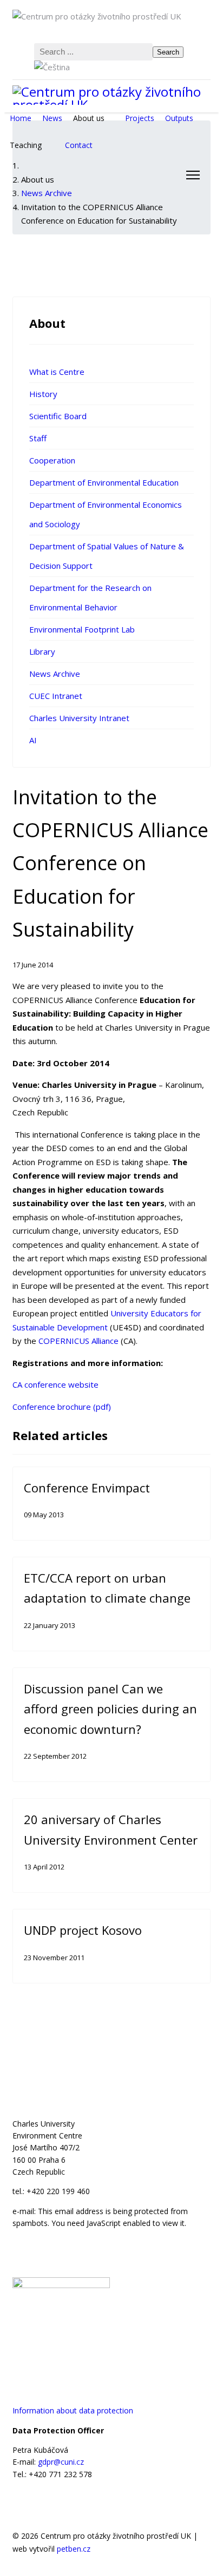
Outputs (179, 118)
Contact (79, 145)
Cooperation (52, 460)
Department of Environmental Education (104, 482)
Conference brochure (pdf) (62, 1407)
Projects (140, 118)
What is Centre (57, 372)
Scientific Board (58, 416)
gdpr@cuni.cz (61, 2462)
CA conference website (55, 1384)
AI (33, 740)
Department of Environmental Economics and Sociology (106, 514)
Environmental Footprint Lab (82, 629)
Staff (38, 438)
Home (21, 118)
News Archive (55, 674)
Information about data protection (73, 2410)
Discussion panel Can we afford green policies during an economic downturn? (110, 1709)
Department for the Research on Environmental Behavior (90, 597)
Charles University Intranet (79, 718)
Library (42, 651)
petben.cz (74, 2549)
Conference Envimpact (87, 1488)
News (52, 118)
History (43, 394)
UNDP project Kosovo (83, 1930)
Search (168, 52)
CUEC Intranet (56, 696)
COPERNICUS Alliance (78, 1341)
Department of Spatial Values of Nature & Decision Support (107, 556)
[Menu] (193, 175)
